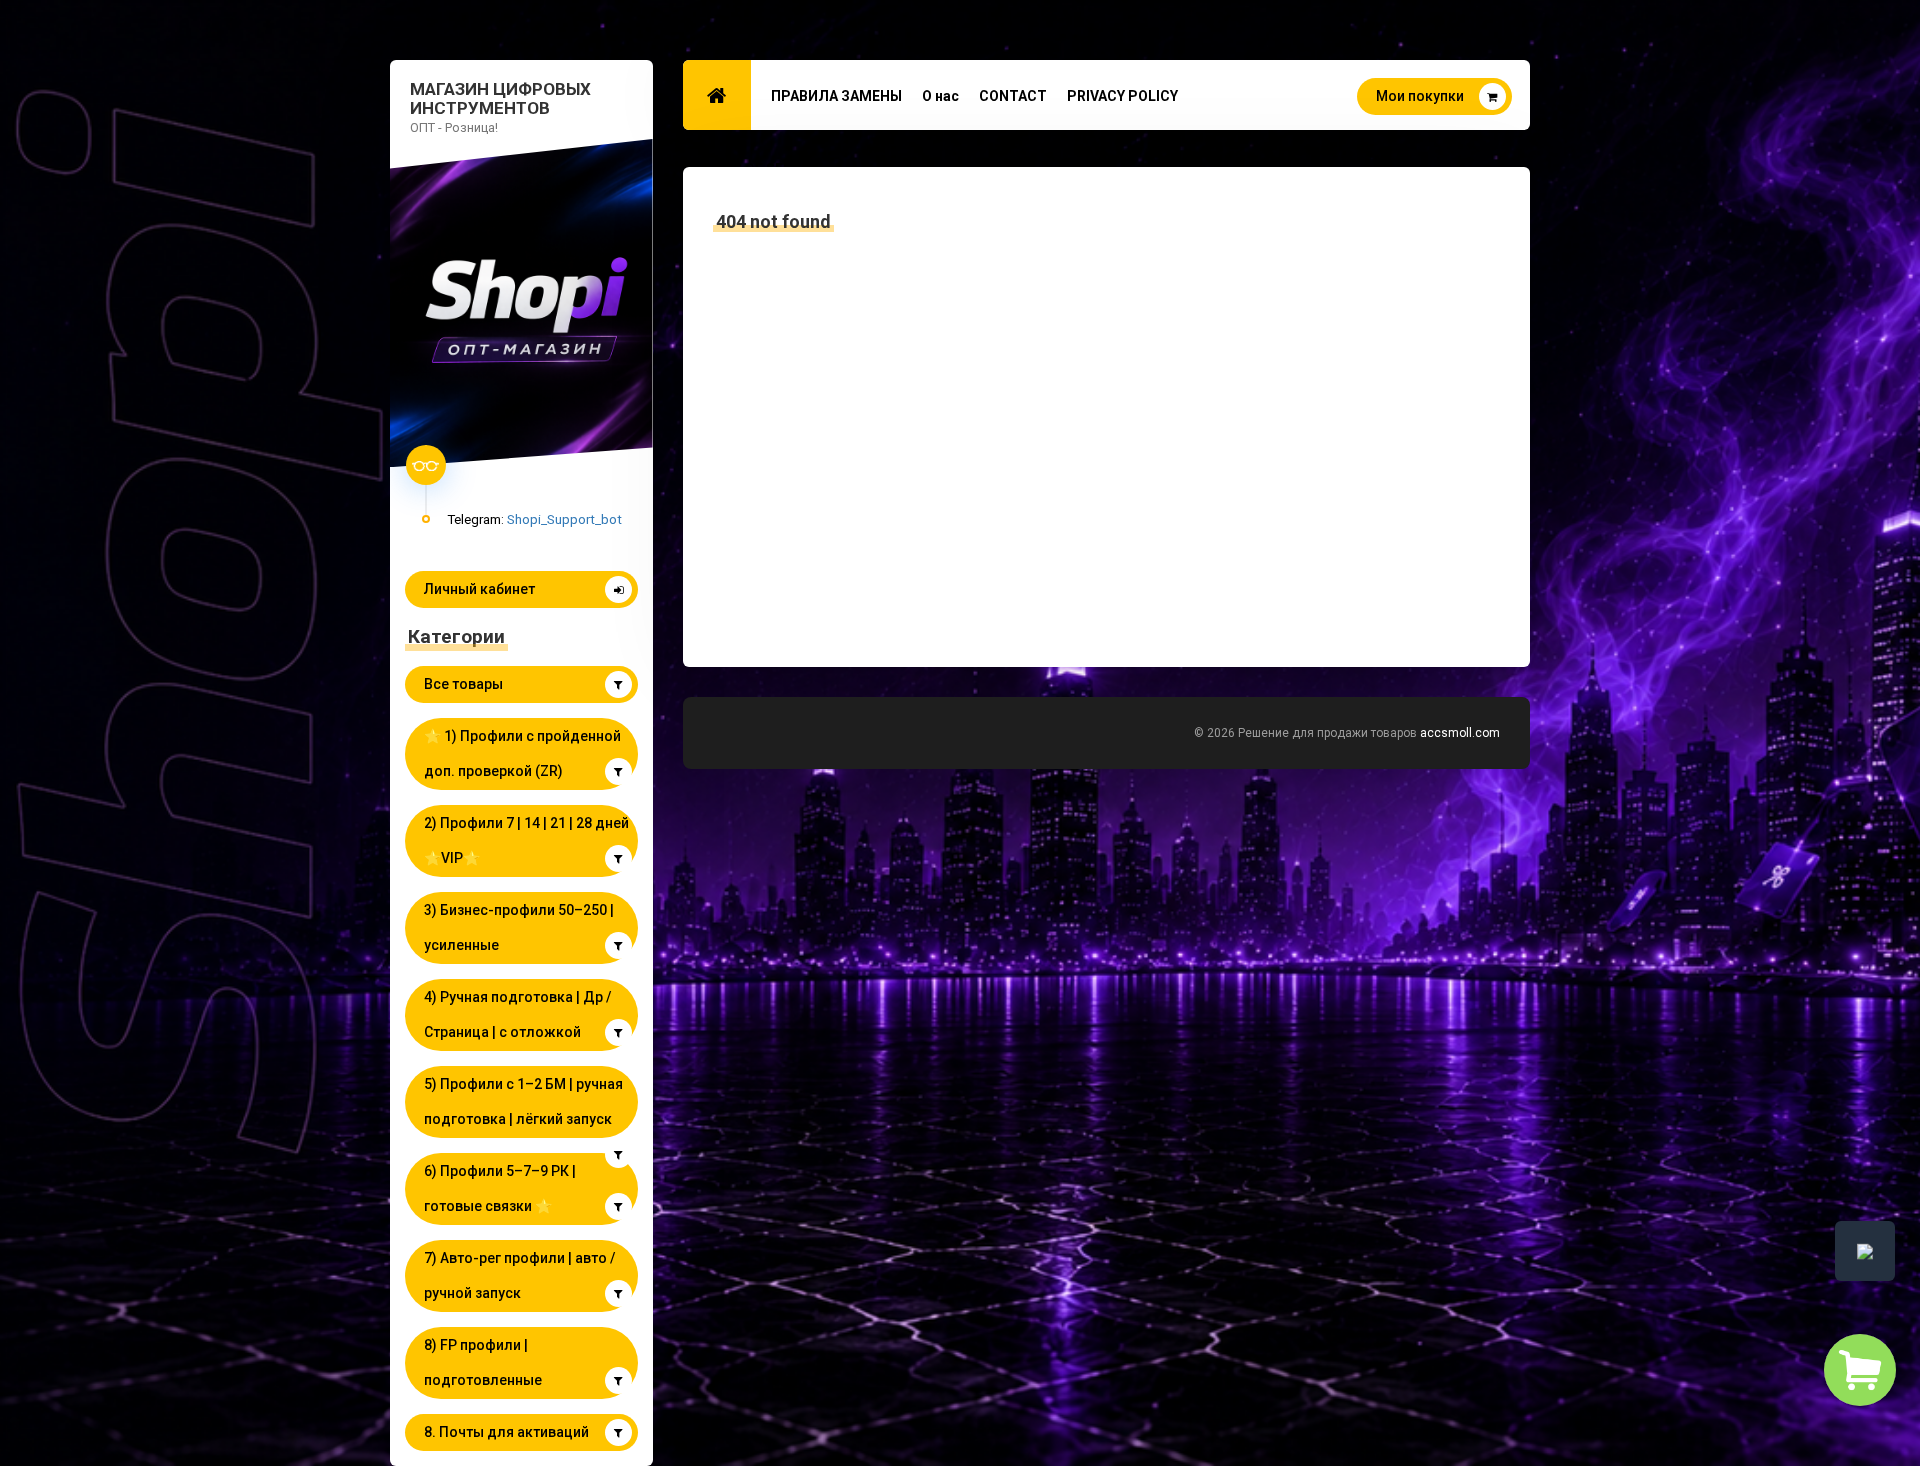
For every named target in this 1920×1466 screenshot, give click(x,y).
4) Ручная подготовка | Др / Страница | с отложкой (517, 1014)
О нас (940, 96)
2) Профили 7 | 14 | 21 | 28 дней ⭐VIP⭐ (526, 840)
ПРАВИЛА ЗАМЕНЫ (836, 96)
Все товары (463, 684)
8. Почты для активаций (506, 1432)
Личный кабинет (479, 589)
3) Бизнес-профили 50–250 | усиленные (519, 927)
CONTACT (1013, 96)
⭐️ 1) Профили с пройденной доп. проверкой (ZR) (522, 753)
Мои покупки (1420, 96)
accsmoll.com (1460, 733)
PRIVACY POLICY (1122, 96)
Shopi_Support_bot (564, 519)
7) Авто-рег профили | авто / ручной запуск (519, 1275)
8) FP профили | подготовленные (483, 1362)
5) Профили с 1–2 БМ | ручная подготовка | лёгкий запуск (523, 1101)
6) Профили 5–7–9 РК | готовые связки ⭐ (500, 1188)
